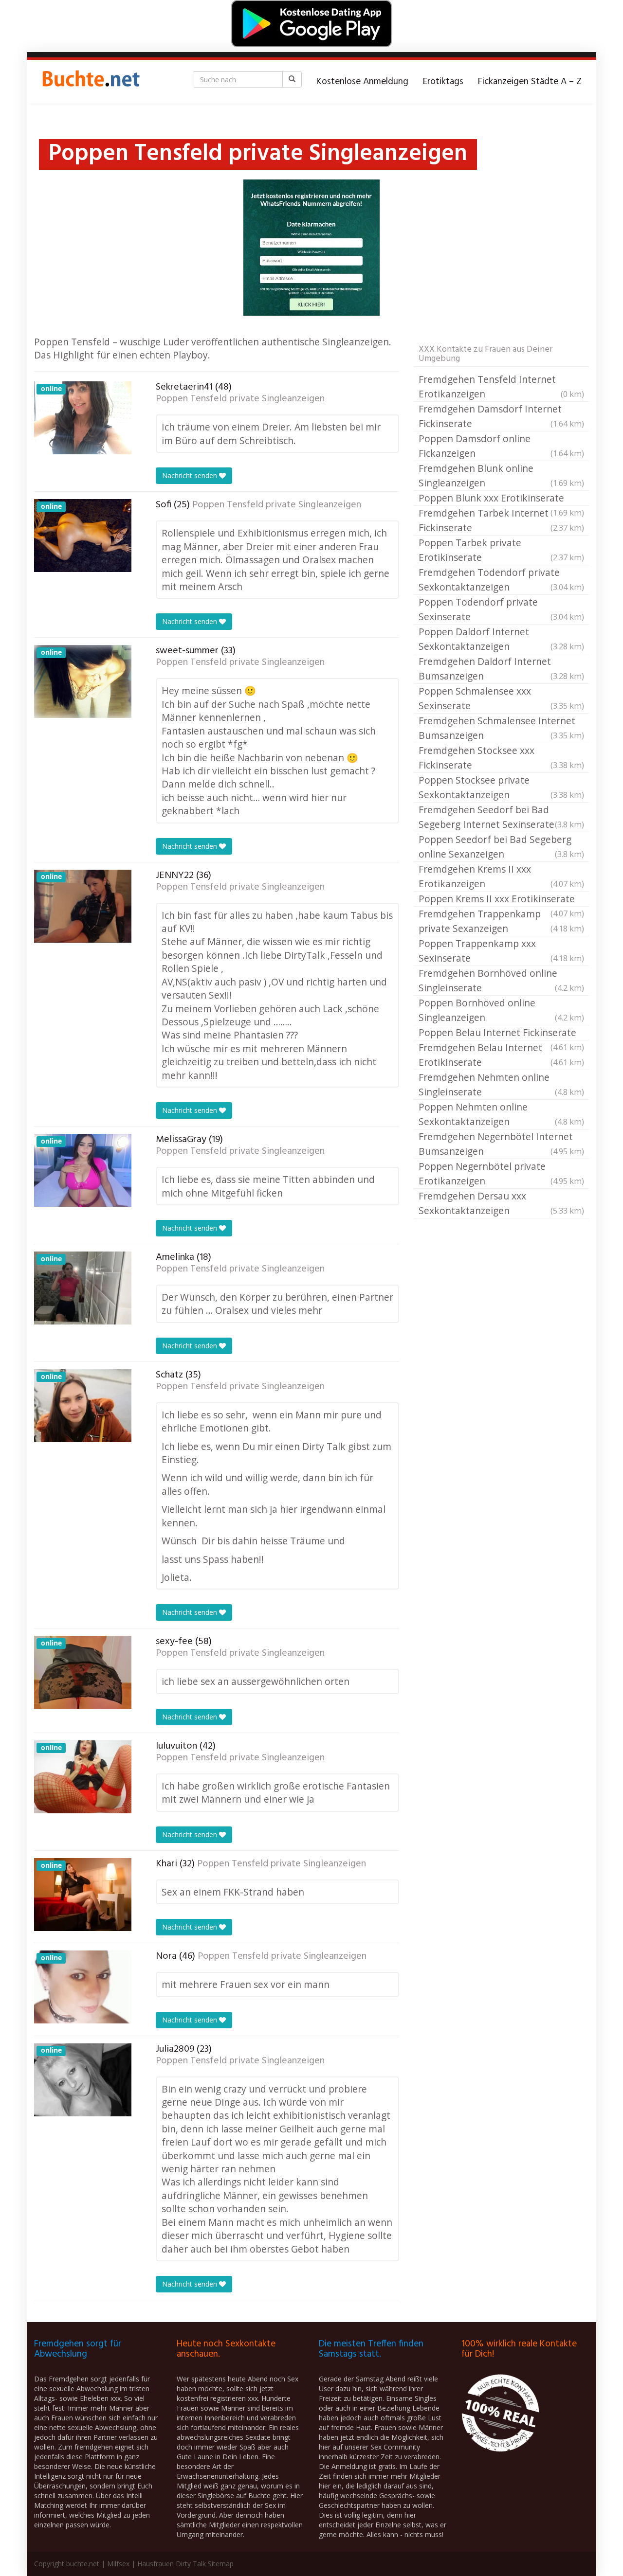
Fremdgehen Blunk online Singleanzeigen (501, 475)
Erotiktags (443, 82)
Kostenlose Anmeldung (362, 82)
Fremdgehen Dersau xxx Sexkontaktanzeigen (501, 1203)
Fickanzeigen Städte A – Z (530, 82)
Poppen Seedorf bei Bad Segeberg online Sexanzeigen (501, 847)
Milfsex (118, 2564)
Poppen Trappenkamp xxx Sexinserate (501, 951)
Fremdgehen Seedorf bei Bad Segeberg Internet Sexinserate (501, 817)
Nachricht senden (191, 475)
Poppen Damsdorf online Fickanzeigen (501, 446)
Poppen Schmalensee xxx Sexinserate (501, 698)
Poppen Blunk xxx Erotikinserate (501, 499)
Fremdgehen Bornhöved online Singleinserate (501, 980)
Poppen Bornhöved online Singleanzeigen (501, 1010)
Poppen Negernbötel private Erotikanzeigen (501, 1173)
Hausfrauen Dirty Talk (172, 2564)
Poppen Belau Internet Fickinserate (501, 1033)
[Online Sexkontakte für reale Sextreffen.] (90, 82)
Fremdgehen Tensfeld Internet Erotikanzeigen (501, 386)
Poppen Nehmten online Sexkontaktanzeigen (501, 1114)
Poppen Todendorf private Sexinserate (501, 609)
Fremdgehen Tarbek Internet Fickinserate (501, 520)
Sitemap (221, 2564)
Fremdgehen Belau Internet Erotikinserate (501, 1055)
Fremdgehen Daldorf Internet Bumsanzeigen (501, 669)
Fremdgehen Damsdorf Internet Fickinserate (501, 416)
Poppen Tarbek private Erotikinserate (501, 550)
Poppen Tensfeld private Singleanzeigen (240, 399)
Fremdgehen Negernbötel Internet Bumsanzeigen (501, 1144)
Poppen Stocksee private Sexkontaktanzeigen (501, 787)
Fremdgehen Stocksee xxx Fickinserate (501, 758)
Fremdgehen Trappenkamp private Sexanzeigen (501, 921)
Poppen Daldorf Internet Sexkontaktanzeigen (501, 639)
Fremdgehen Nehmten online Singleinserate (501, 1084)
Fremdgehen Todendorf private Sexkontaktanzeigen (501, 580)
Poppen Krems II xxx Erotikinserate (501, 899)
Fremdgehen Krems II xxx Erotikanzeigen (501, 876)
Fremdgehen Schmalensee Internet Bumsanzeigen (501, 728)
